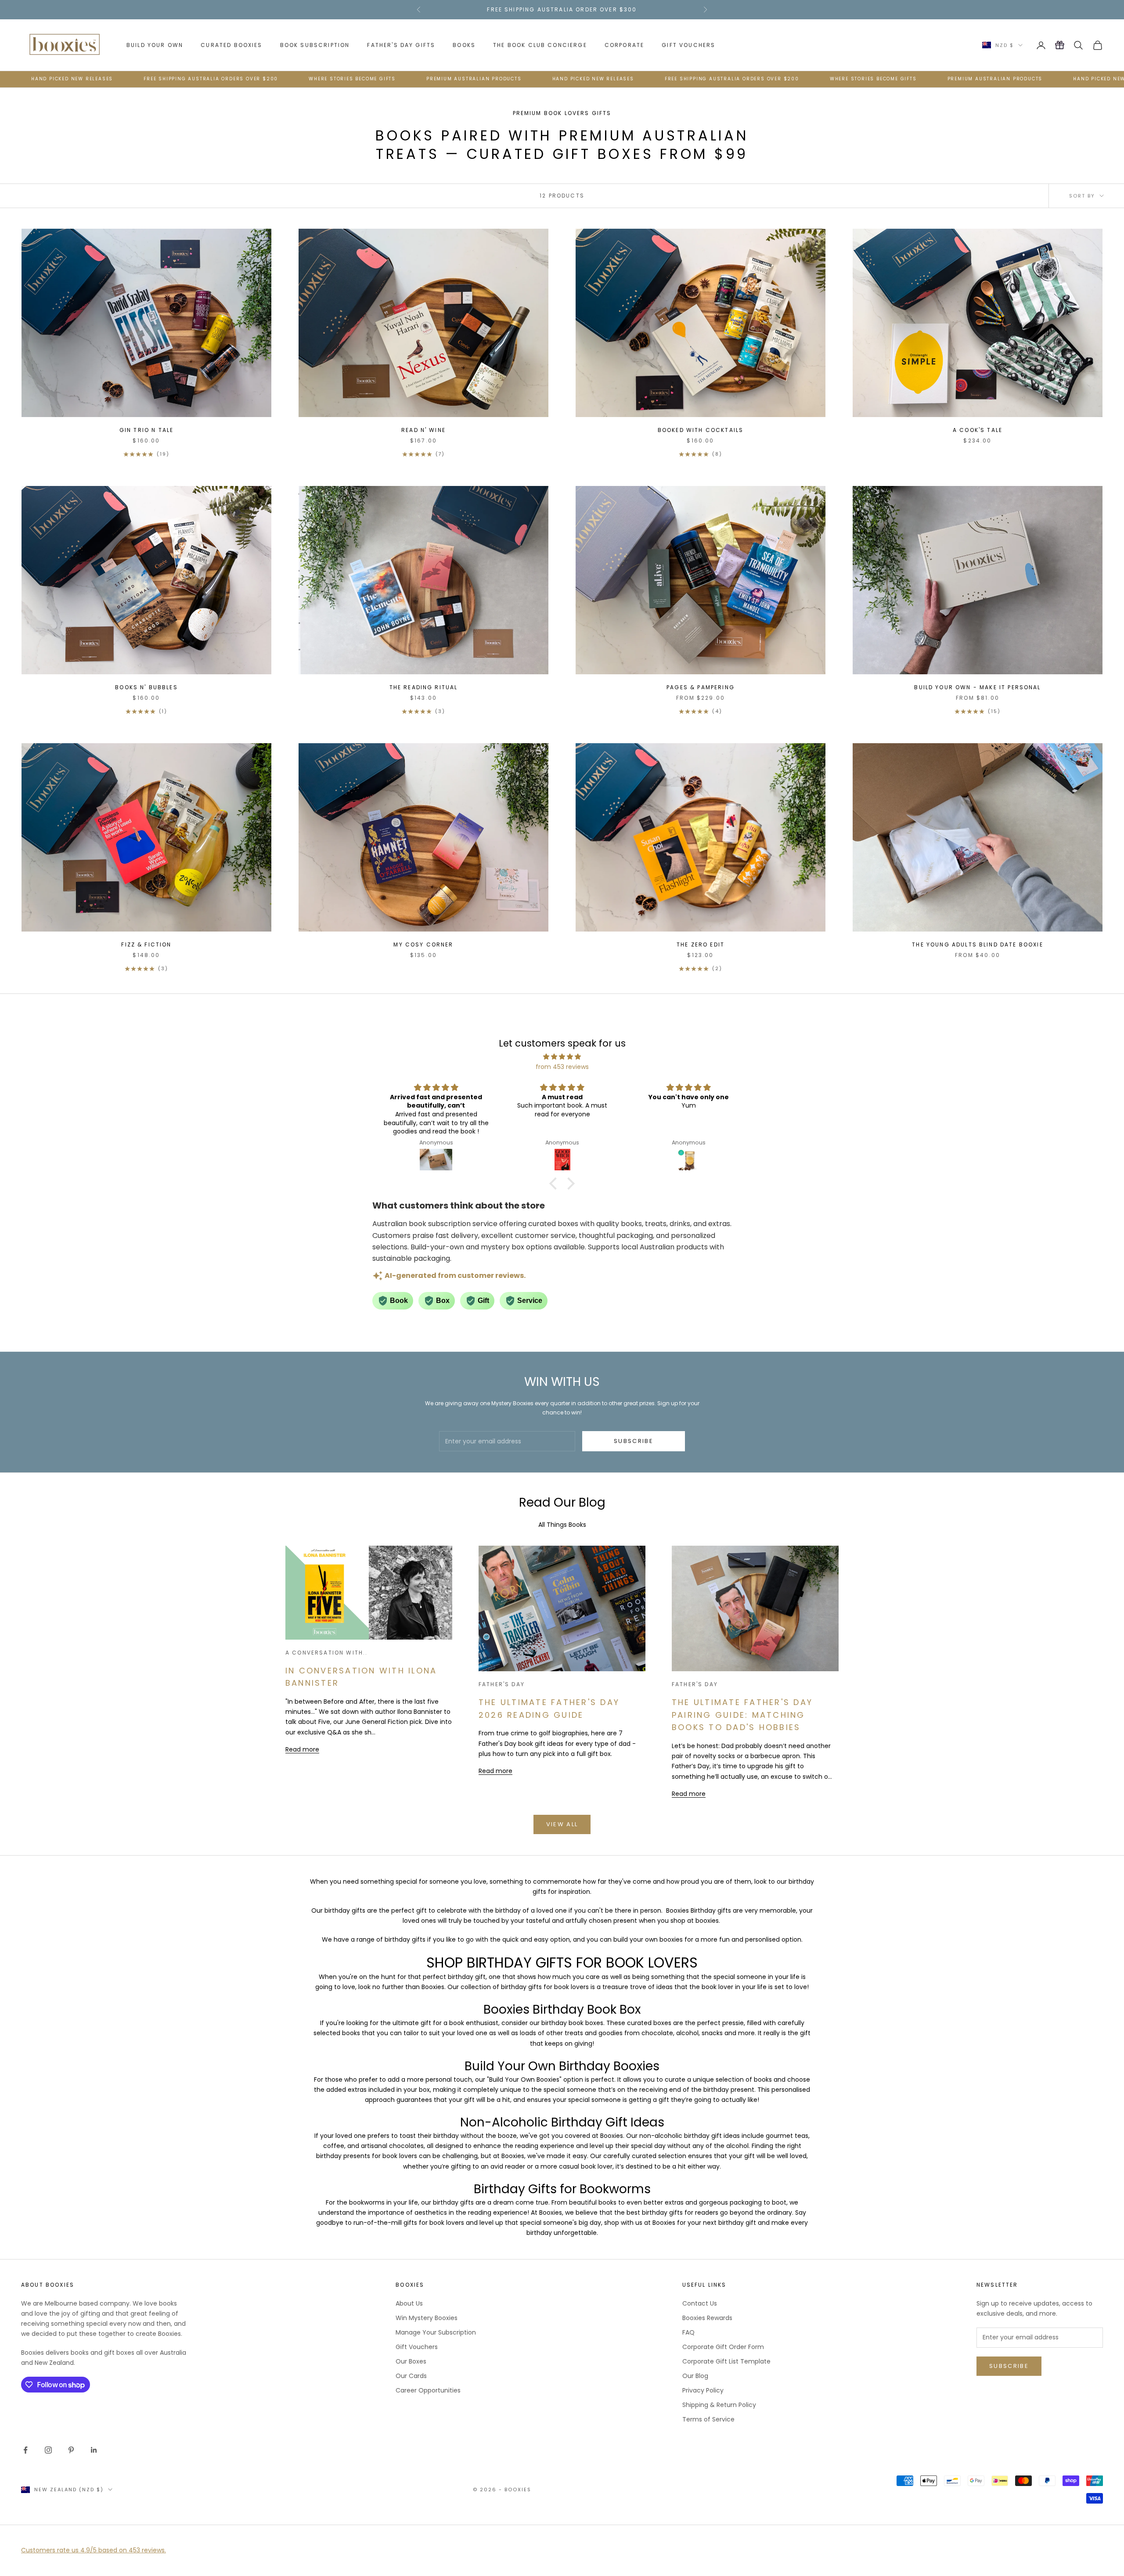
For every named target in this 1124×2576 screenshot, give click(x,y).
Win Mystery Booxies (427, 2318)
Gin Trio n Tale (146, 430)
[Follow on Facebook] (25, 2450)
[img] (562, 1057)
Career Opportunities (428, 2390)
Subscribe (634, 1441)
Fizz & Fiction (146, 944)
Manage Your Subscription (436, 2332)
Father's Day (502, 1684)
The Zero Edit (701, 944)
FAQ (688, 2332)
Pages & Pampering (701, 687)
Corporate (624, 45)
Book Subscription (315, 45)
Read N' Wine (423, 430)
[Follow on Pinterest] (71, 2450)
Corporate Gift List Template (726, 2361)
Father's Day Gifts (401, 45)
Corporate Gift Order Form (723, 2347)
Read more (302, 1749)
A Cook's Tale (978, 430)
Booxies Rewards (707, 2318)
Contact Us (700, 2303)
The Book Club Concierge (540, 45)
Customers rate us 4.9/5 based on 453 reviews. (94, 2550)
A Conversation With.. (326, 1653)
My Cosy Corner (423, 944)
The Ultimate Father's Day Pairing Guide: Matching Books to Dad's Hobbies (742, 1715)
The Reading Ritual (424, 687)
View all (562, 1824)
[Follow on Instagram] (48, 2450)
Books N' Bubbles (146, 687)
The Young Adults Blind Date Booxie (977, 944)
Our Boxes (411, 2361)
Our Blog (695, 2376)
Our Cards (411, 2376)
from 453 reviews (562, 1067)
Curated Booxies (231, 45)
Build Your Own (155, 45)
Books (464, 45)
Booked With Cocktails (701, 430)
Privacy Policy (703, 2390)
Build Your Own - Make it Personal (977, 687)
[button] (555, 1184)
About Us (409, 2303)
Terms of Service (708, 2419)
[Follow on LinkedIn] (94, 2450)
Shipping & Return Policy (719, 2405)
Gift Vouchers (688, 45)
